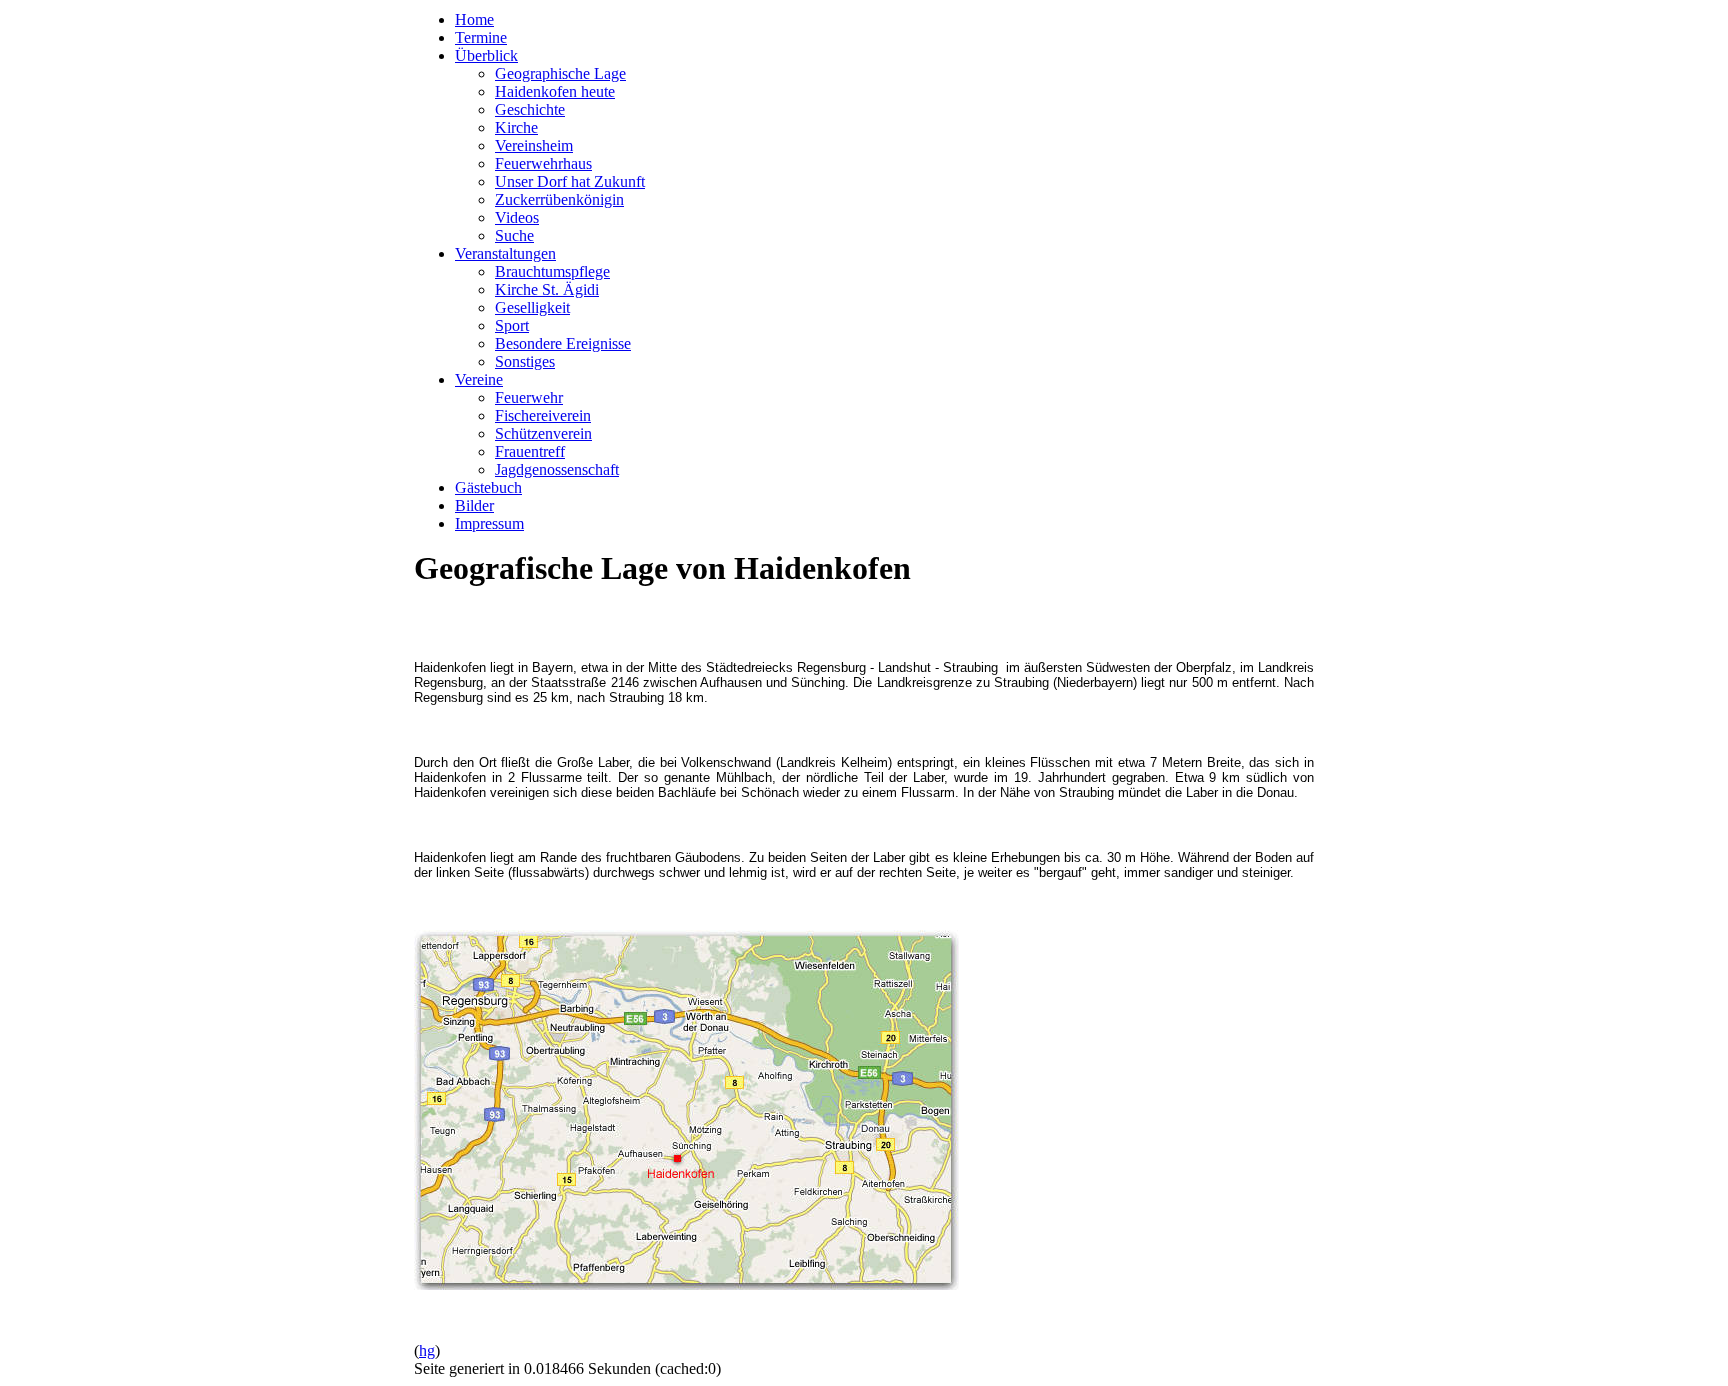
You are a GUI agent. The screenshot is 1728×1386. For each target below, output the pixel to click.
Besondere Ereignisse (563, 343)
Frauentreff (530, 451)
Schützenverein (543, 433)
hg (427, 1350)
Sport (512, 325)
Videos (517, 217)
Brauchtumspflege (552, 271)
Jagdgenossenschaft (557, 469)
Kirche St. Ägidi (547, 289)
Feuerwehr (529, 397)
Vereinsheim (534, 145)
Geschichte (530, 109)
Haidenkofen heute (555, 91)
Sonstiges (525, 361)
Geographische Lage (560, 73)
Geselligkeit (532, 307)
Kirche (516, 127)
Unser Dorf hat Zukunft (570, 181)
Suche (514, 235)
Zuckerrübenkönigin (559, 199)
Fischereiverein (543, 415)
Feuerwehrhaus (543, 163)
